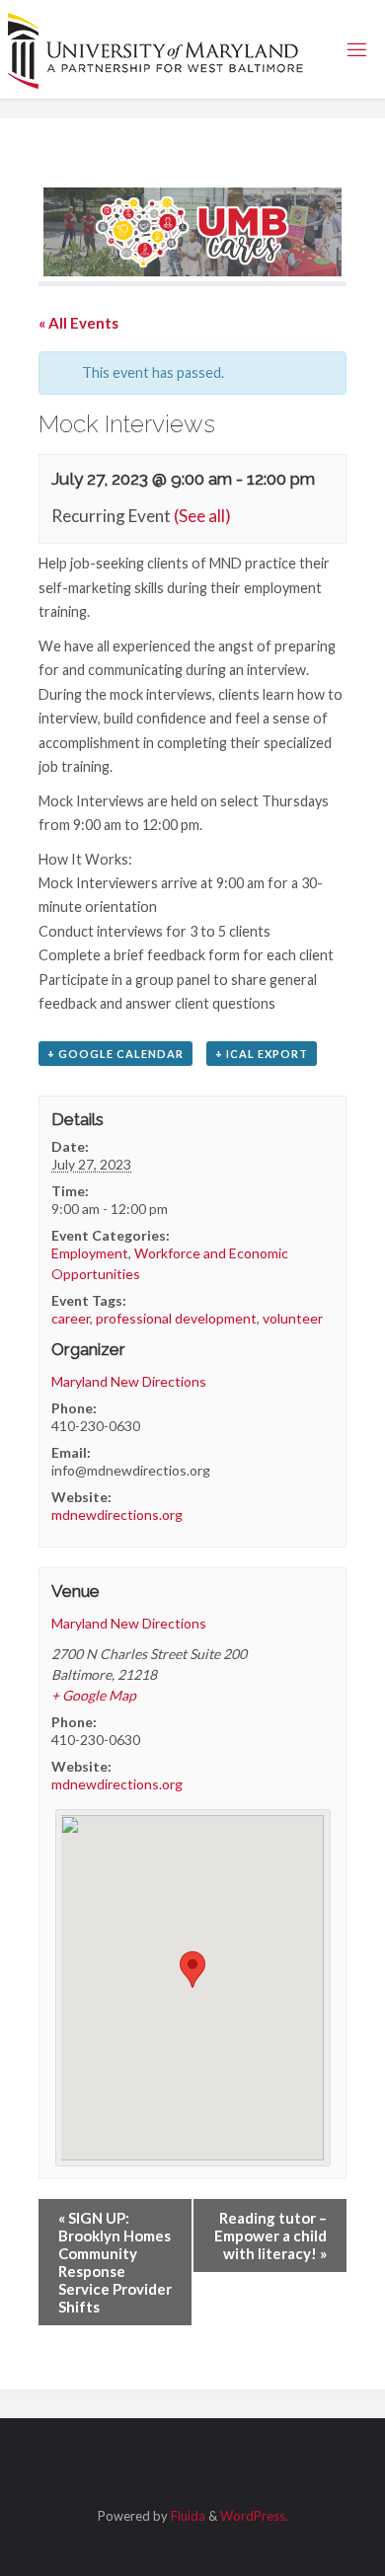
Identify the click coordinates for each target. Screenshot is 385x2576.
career (71, 1318)
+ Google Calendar (115, 1054)
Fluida (187, 2516)
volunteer (293, 1318)
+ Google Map (94, 1695)
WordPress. (254, 2516)
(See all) (202, 516)
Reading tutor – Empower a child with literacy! (270, 2235)
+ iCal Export (262, 1054)
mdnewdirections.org (117, 1515)
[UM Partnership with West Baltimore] (156, 49)
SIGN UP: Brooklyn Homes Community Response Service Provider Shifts (115, 2262)
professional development (176, 1318)
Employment (90, 1253)
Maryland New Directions (129, 1381)
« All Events (78, 323)
